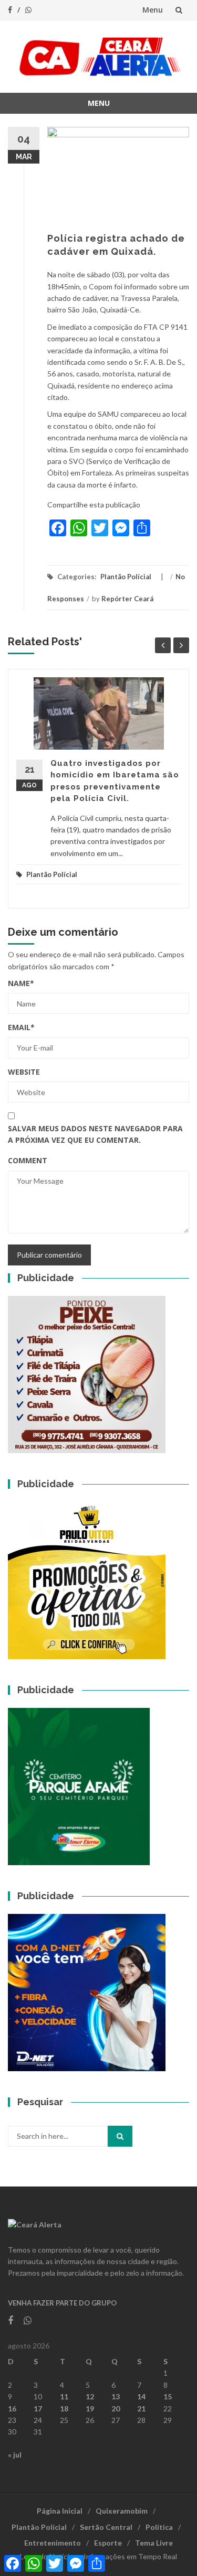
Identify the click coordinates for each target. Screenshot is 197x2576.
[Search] (120, 2136)
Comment (28, 1160)
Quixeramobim (122, 2511)
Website (24, 1072)
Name (21, 983)
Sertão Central (106, 2527)
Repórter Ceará (127, 599)
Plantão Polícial (126, 577)
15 (168, 2396)
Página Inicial (60, 2511)
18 (64, 2409)
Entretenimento (53, 2543)
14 (141, 2396)
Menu (153, 10)
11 (64, 2396)
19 (90, 2409)
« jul (15, 2455)
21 (141, 2409)
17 (38, 2409)
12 (90, 2396)
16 (12, 2409)
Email (21, 1027)
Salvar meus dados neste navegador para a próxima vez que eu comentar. (95, 1134)
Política (159, 2527)
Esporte (108, 2543)
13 (116, 2396)
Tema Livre (154, 2543)
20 (116, 2409)
